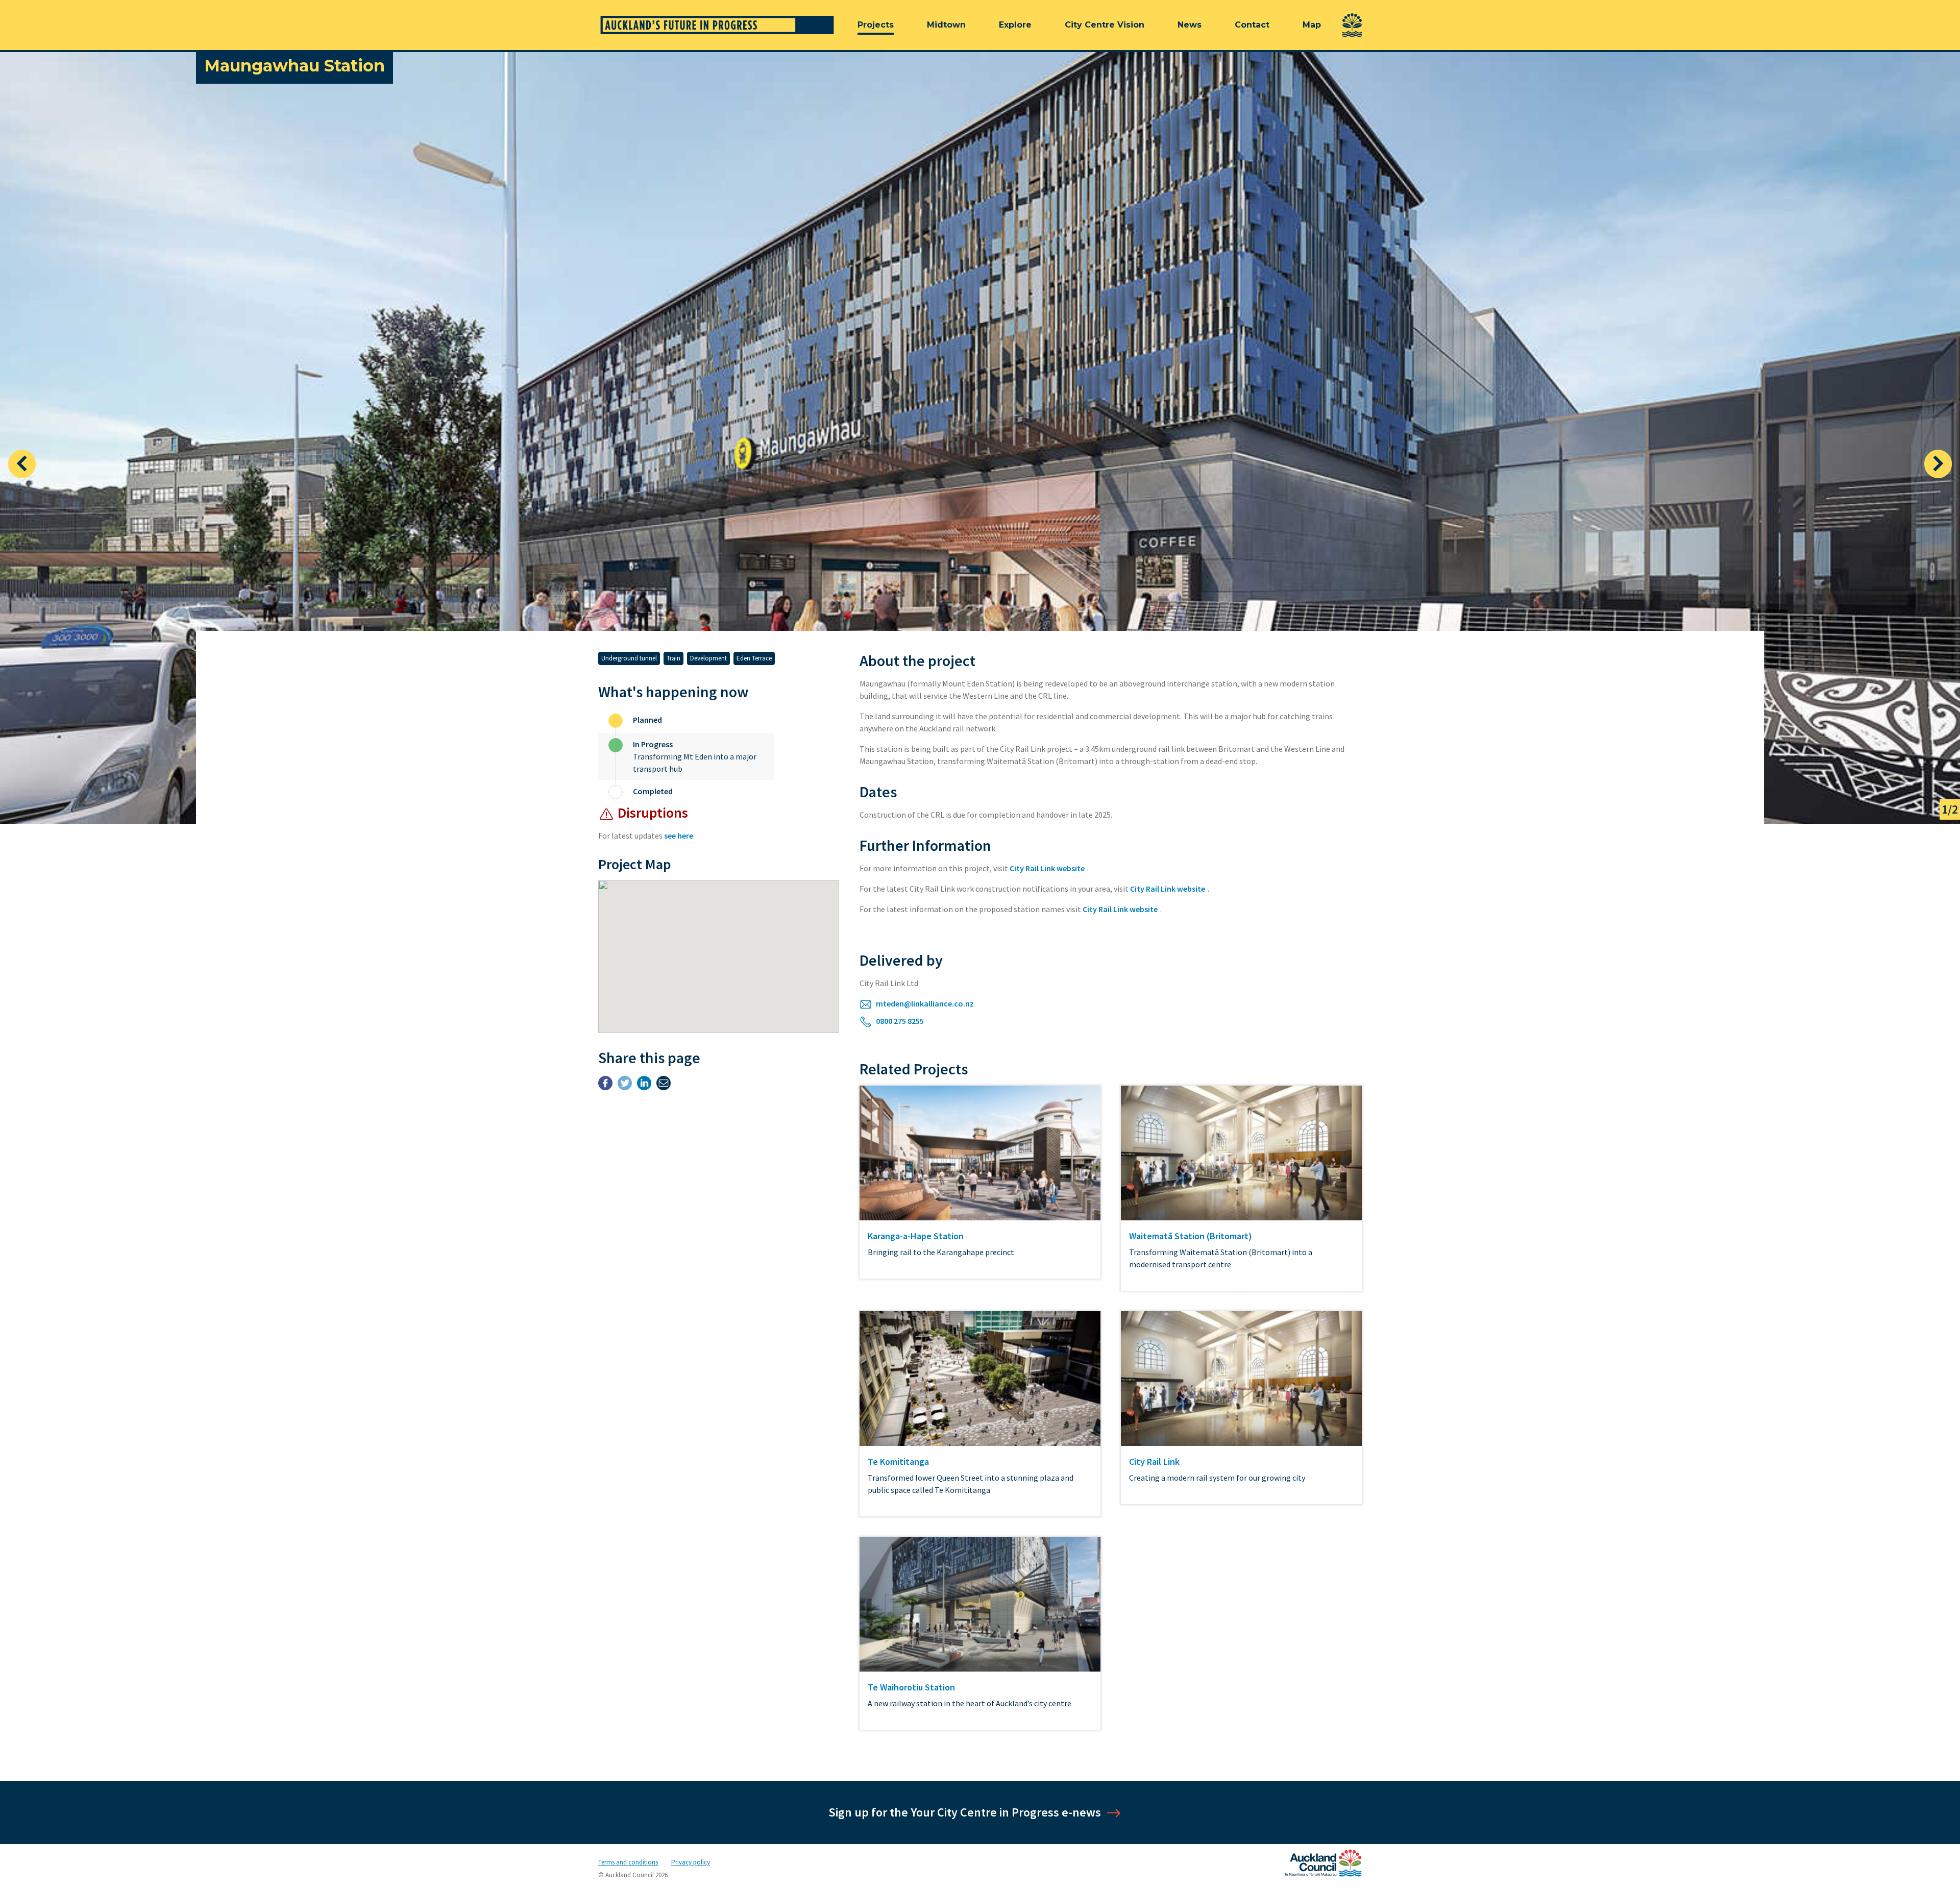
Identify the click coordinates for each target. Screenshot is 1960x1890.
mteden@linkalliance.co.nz (924, 1003)
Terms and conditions (628, 1862)
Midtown (946, 25)
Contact (1252, 25)
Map (1312, 25)
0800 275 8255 (899, 1021)
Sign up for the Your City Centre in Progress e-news (965, 1812)
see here (679, 836)
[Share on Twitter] (625, 1085)
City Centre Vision (1105, 25)
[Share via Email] (664, 1085)
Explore (1015, 25)
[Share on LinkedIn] (644, 1085)
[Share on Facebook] (605, 1085)
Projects (876, 25)
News (1190, 25)
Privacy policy (691, 1862)
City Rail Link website (1047, 868)
